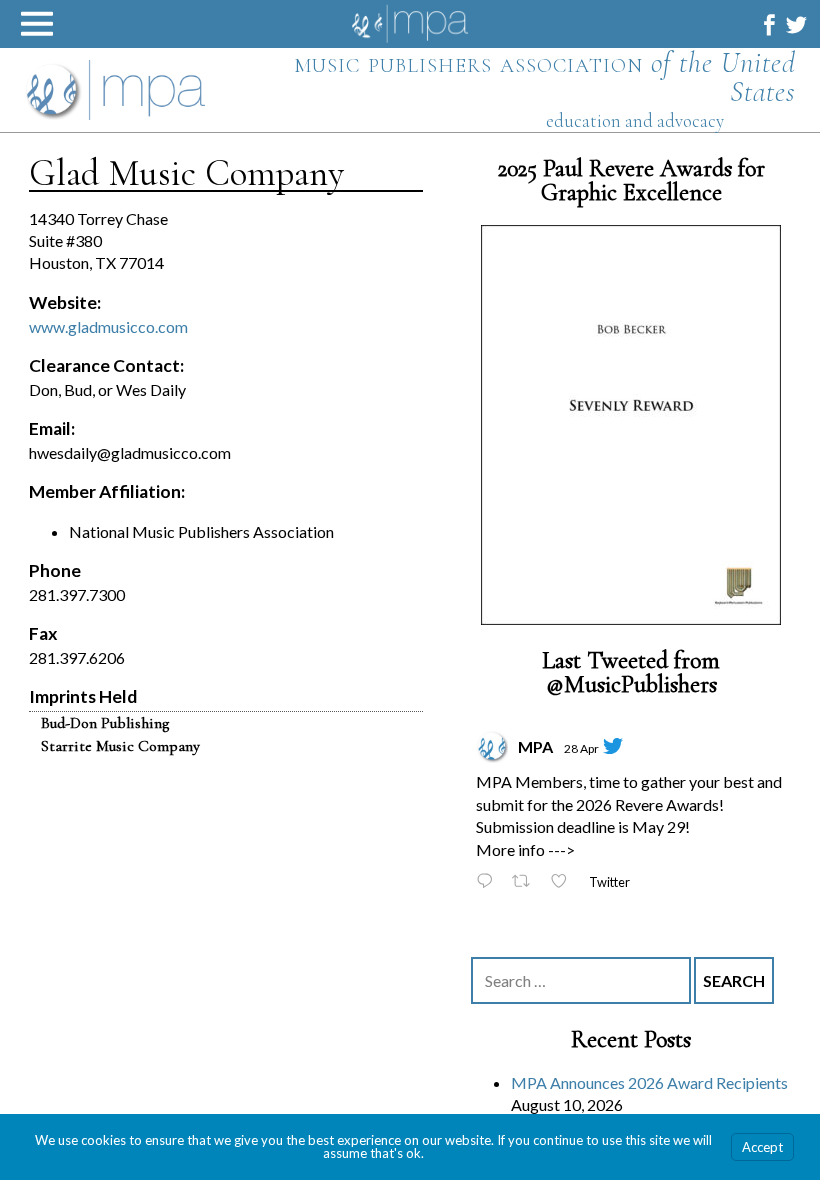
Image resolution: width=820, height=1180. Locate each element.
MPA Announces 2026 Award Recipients (649, 1082)
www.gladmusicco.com (108, 326)
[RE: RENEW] (631, 425)
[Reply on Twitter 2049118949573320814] (489, 882)
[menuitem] (769, 24)
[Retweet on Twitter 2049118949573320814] (526, 882)
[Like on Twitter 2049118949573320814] (564, 882)
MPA (535, 746)
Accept (762, 1147)
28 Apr (581, 748)
